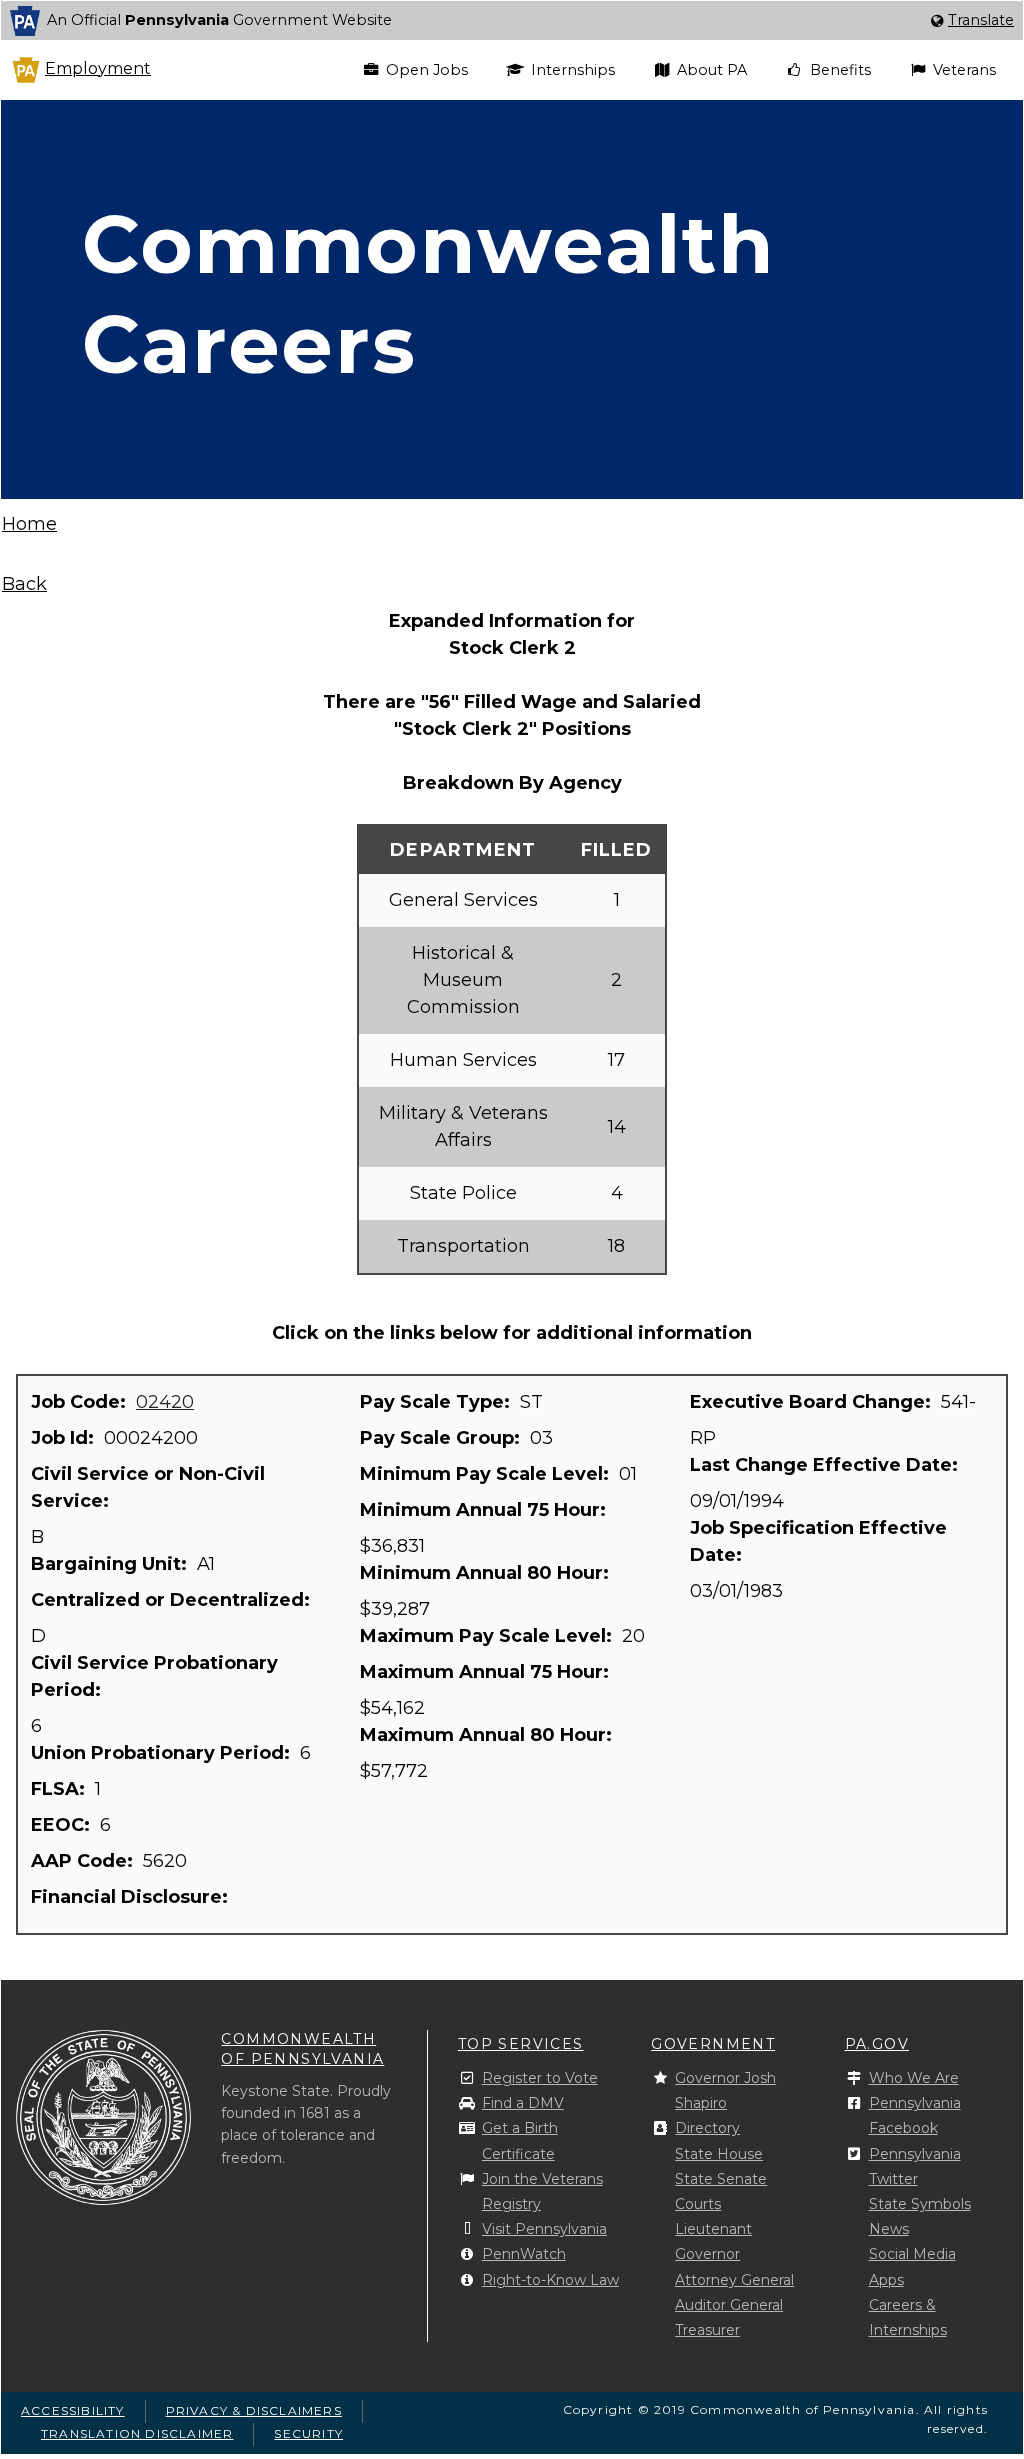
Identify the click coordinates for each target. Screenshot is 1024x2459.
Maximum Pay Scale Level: (488, 1636)
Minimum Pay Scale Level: (487, 1474)
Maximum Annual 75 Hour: (487, 1672)
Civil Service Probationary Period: (154, 1676)
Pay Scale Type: (437, 1402)
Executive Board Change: (813, 1402)
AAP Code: (84, 1861)
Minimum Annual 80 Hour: (487, 1573)
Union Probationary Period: (163, 1753)
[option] (512, 20)
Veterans (964, 70)
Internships (573, 70)
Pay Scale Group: (442, 1438)
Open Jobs (427, 70)
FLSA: (60, 1789)
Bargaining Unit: (111, 1564)
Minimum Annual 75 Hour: (485, 1510)
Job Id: (65, 1438)
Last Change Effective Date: (826, 1465)
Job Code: (81, 1402)
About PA (712, 70)
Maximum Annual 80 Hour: (488, 1735)
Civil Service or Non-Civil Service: (148, 1487)
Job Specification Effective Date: (818, 1541)
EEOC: (63, 1825)
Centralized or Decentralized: (173, 1600)
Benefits (840, 70)
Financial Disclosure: (132, 1897)
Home (29, 524)
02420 (165, 1402)
